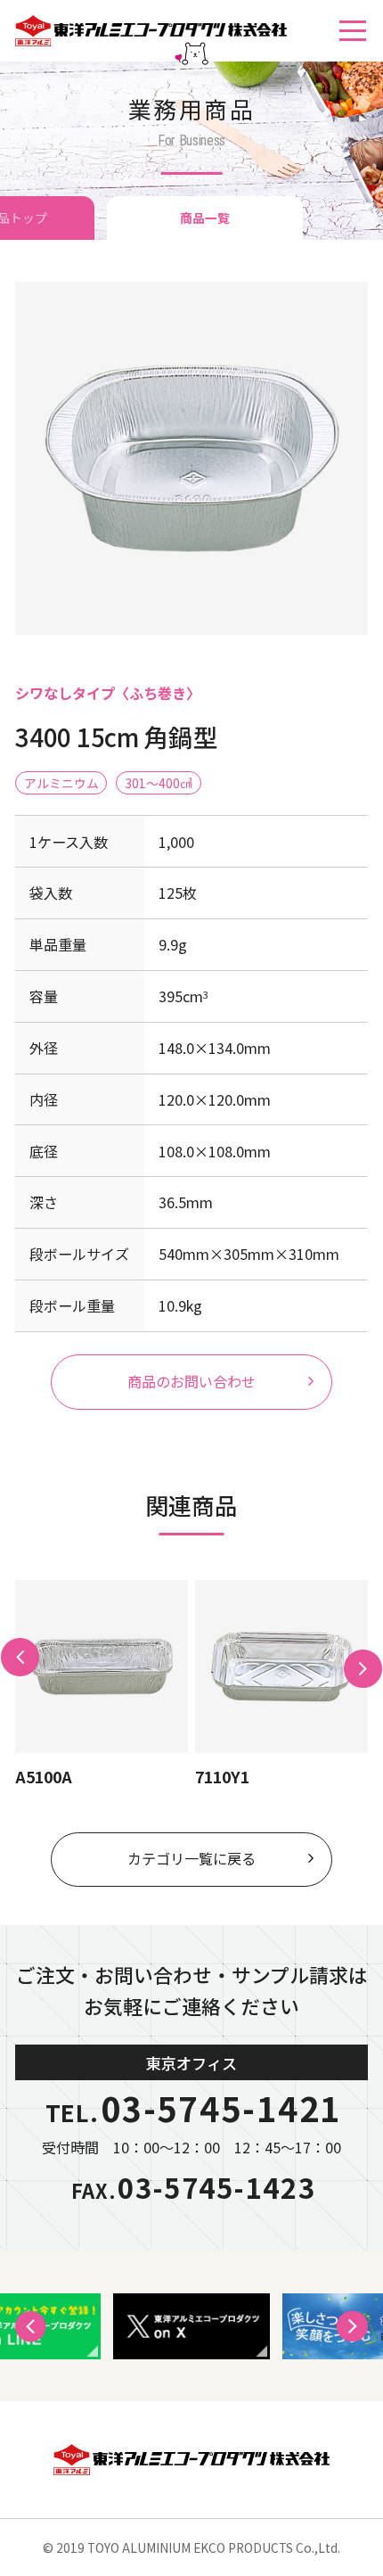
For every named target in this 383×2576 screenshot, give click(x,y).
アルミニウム (61, 783)
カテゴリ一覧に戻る (191, 1858)
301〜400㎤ (159, 783)
